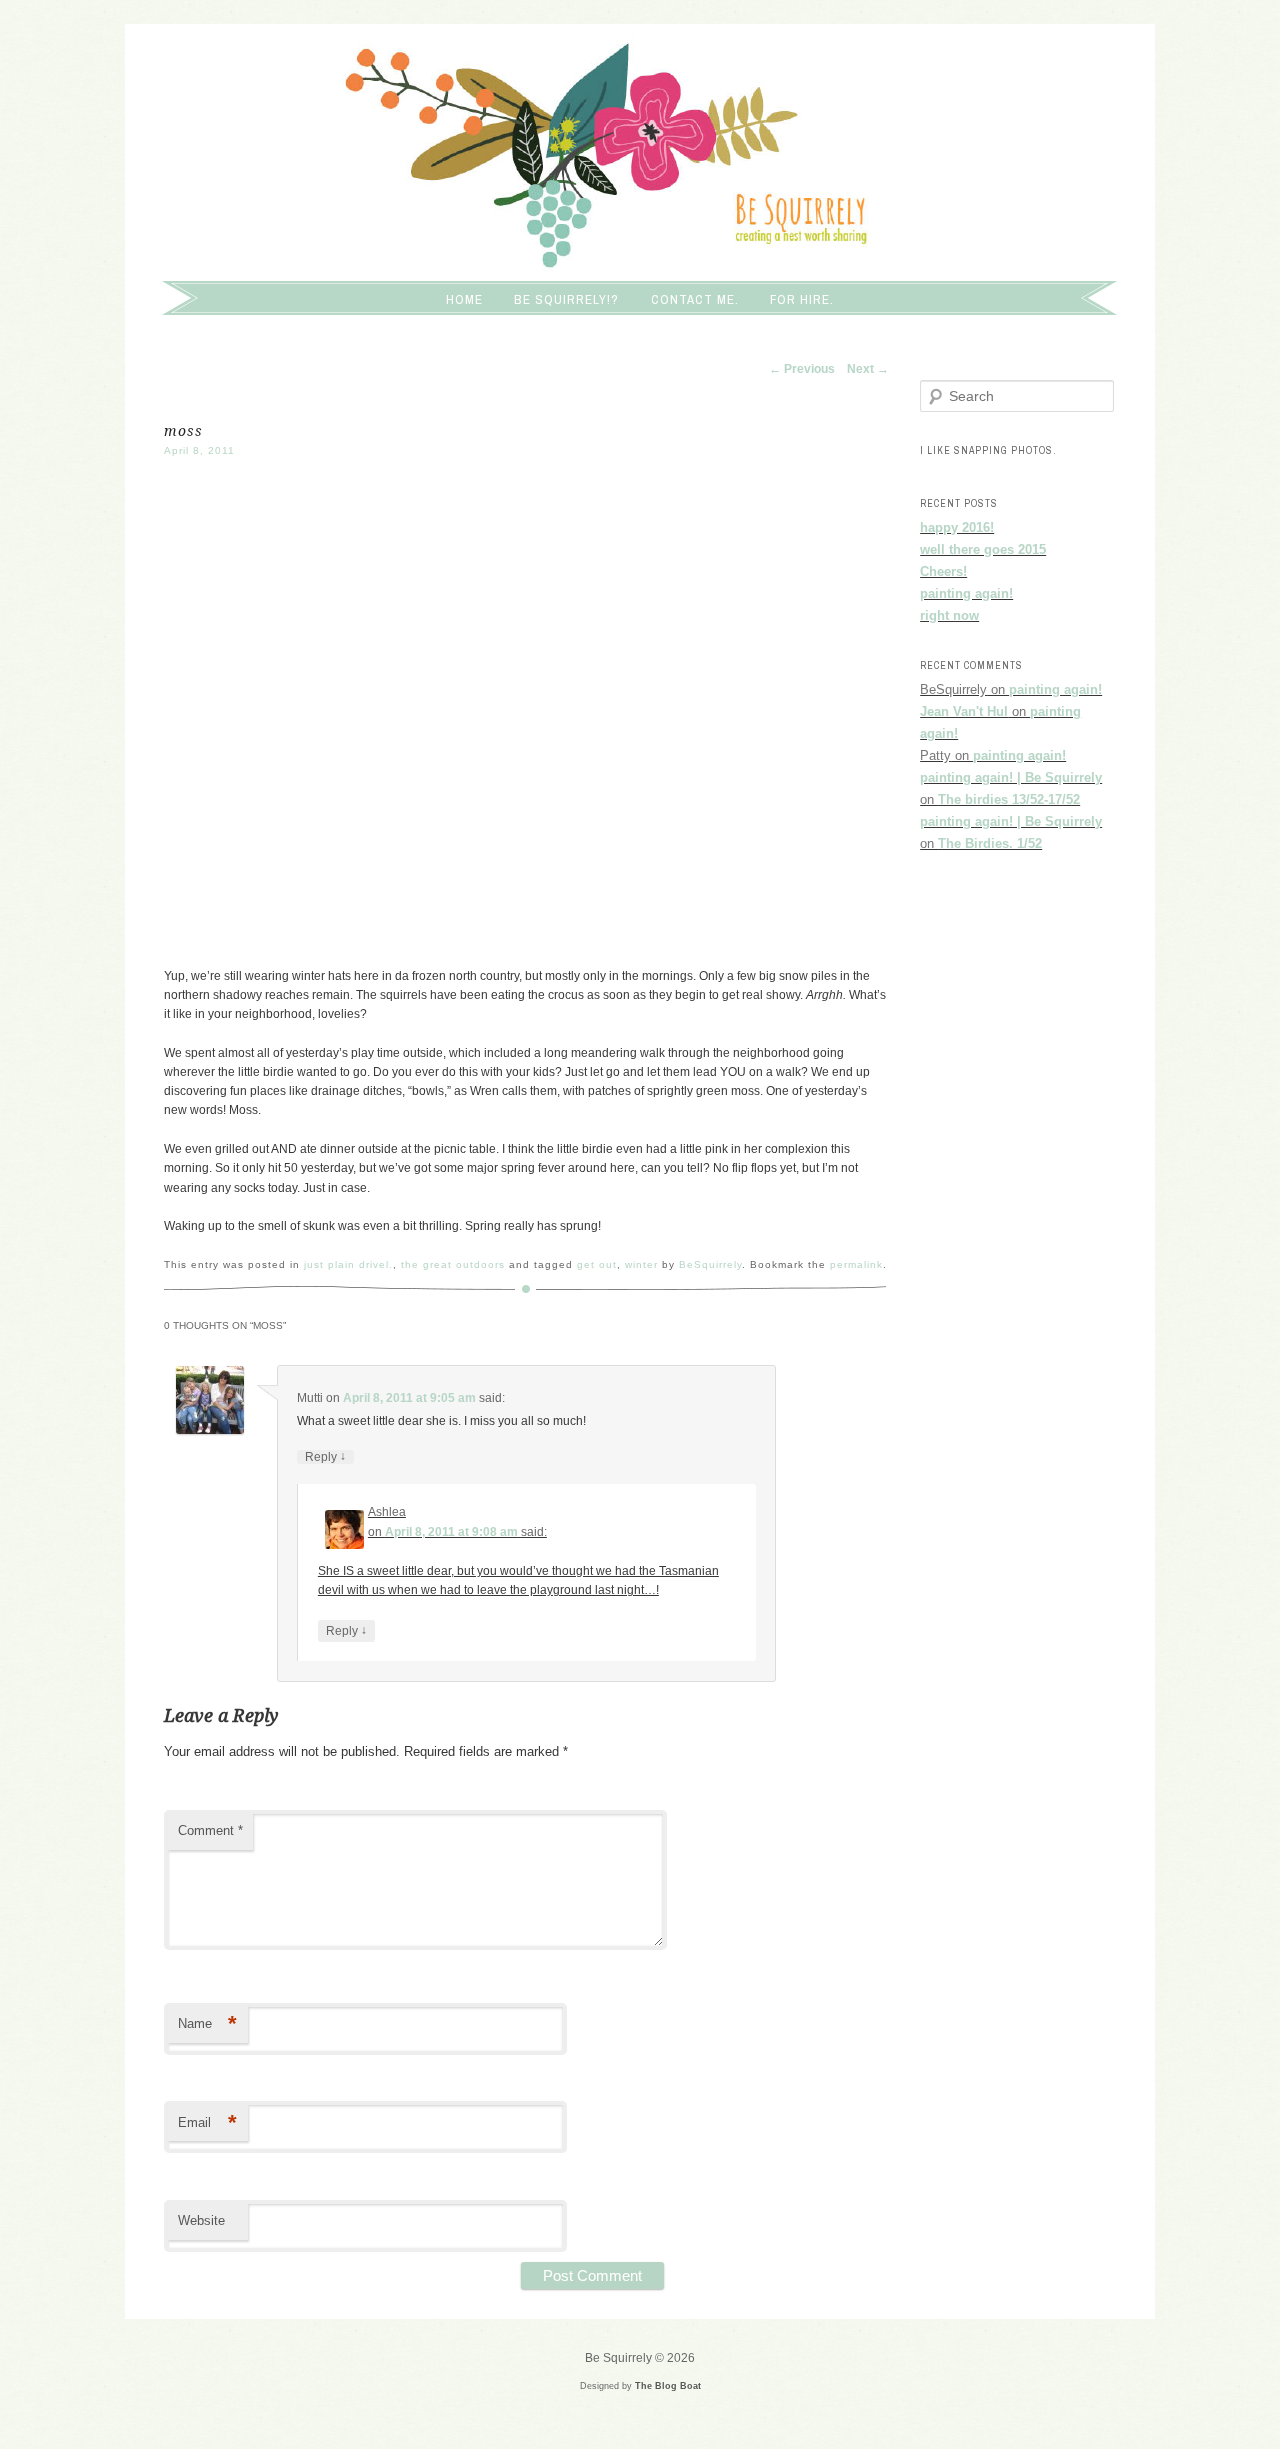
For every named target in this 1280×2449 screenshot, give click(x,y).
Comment (210, 1830)
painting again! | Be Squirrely (1011, 777)
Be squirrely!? (566, 299)
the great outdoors (453, 1264)
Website (201, 2220)
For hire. (802, 299)
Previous (802, 369)
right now (949, 615)
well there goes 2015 (983, 549)
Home (464, 299)
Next (868, 369)
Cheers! (943, 571)
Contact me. (695, 299)
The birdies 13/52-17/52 (1009, 799)
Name (207, 2023)
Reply (325, 1457)
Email (207, 2122)
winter (641, 1264)
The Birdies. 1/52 (990, 843)
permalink (856, 1264)
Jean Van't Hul (964, 711)
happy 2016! (957, 527)
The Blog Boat (668, 2386)
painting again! (966, 593)
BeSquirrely (710, 1264)
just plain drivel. (348, 1264)
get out (597, 1264)
